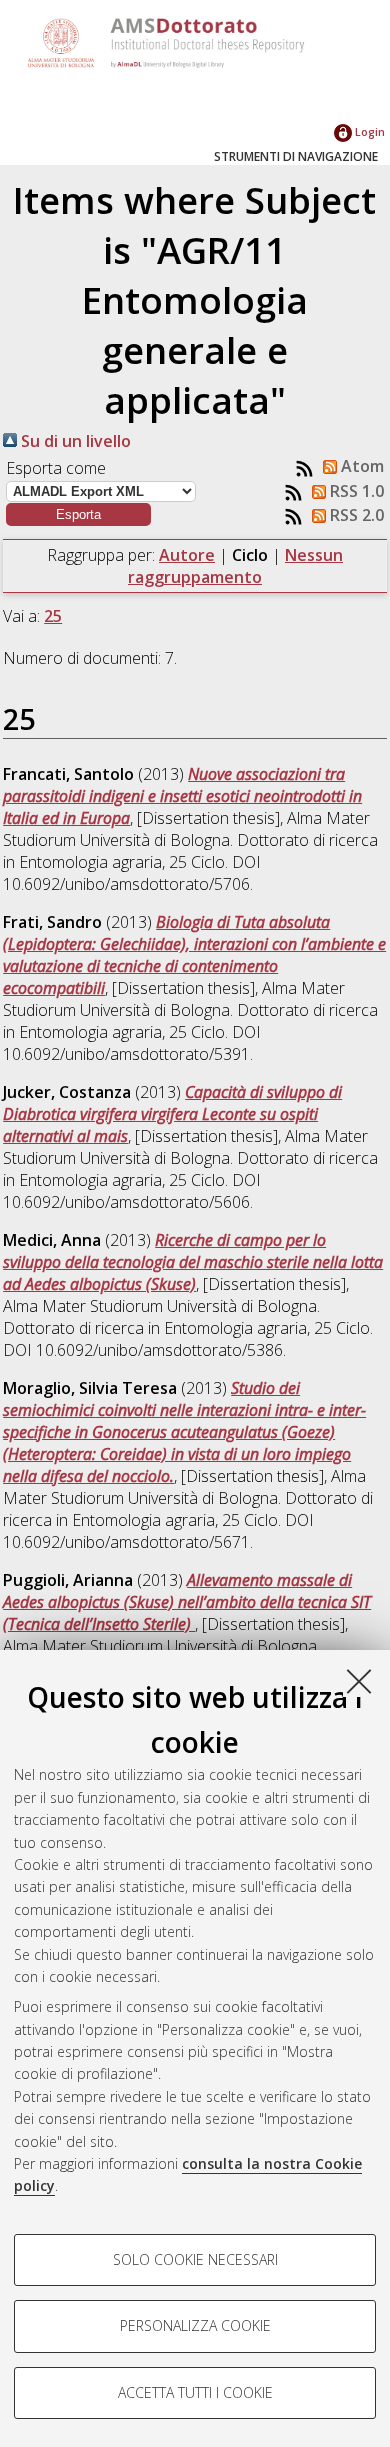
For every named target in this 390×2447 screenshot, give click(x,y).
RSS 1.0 (355, 491)
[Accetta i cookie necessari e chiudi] (359, 1681)
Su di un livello (74, 441)
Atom (360, 466)
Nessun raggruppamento (235, 566)
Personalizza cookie (195, 2325)
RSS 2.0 (355, 515)
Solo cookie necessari (195, 2259)
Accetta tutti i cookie (195, 2392)
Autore (187, 555)
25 (53, 616)
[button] (78, 514)
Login (368, 131)
